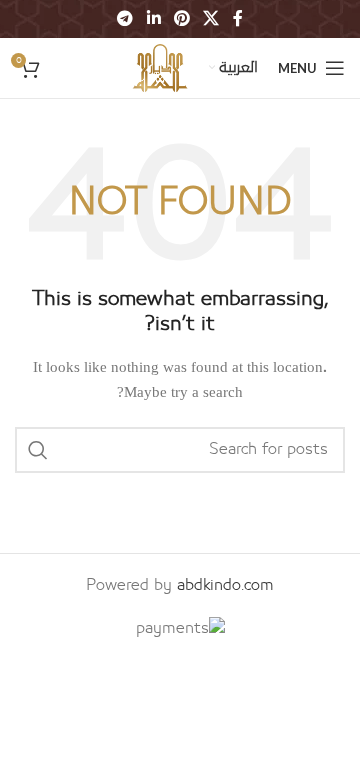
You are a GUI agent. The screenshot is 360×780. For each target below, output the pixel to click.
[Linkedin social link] (153, 18)
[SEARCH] (38, 450)
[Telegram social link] (125, 18)
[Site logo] (160, 67)
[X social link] (211, 18)
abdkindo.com (225, 585)
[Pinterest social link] (181, 18)
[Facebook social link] (237, 18)
